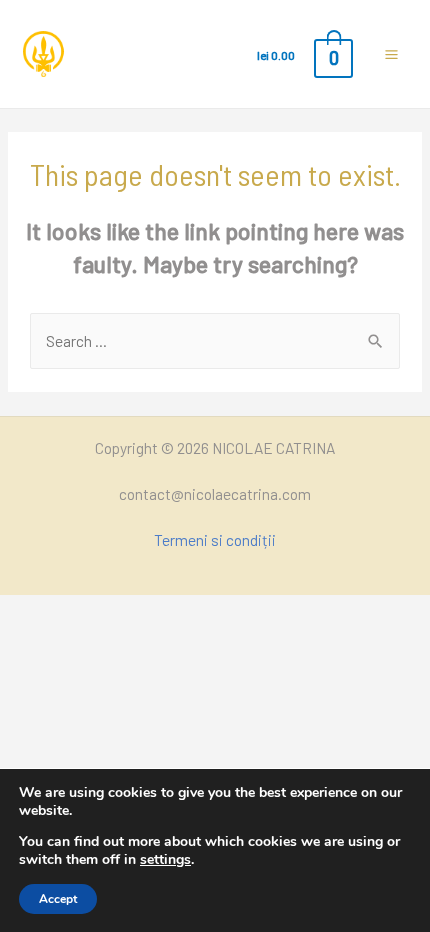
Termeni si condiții (215, 539)
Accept (58, 899)
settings (165, 859)
